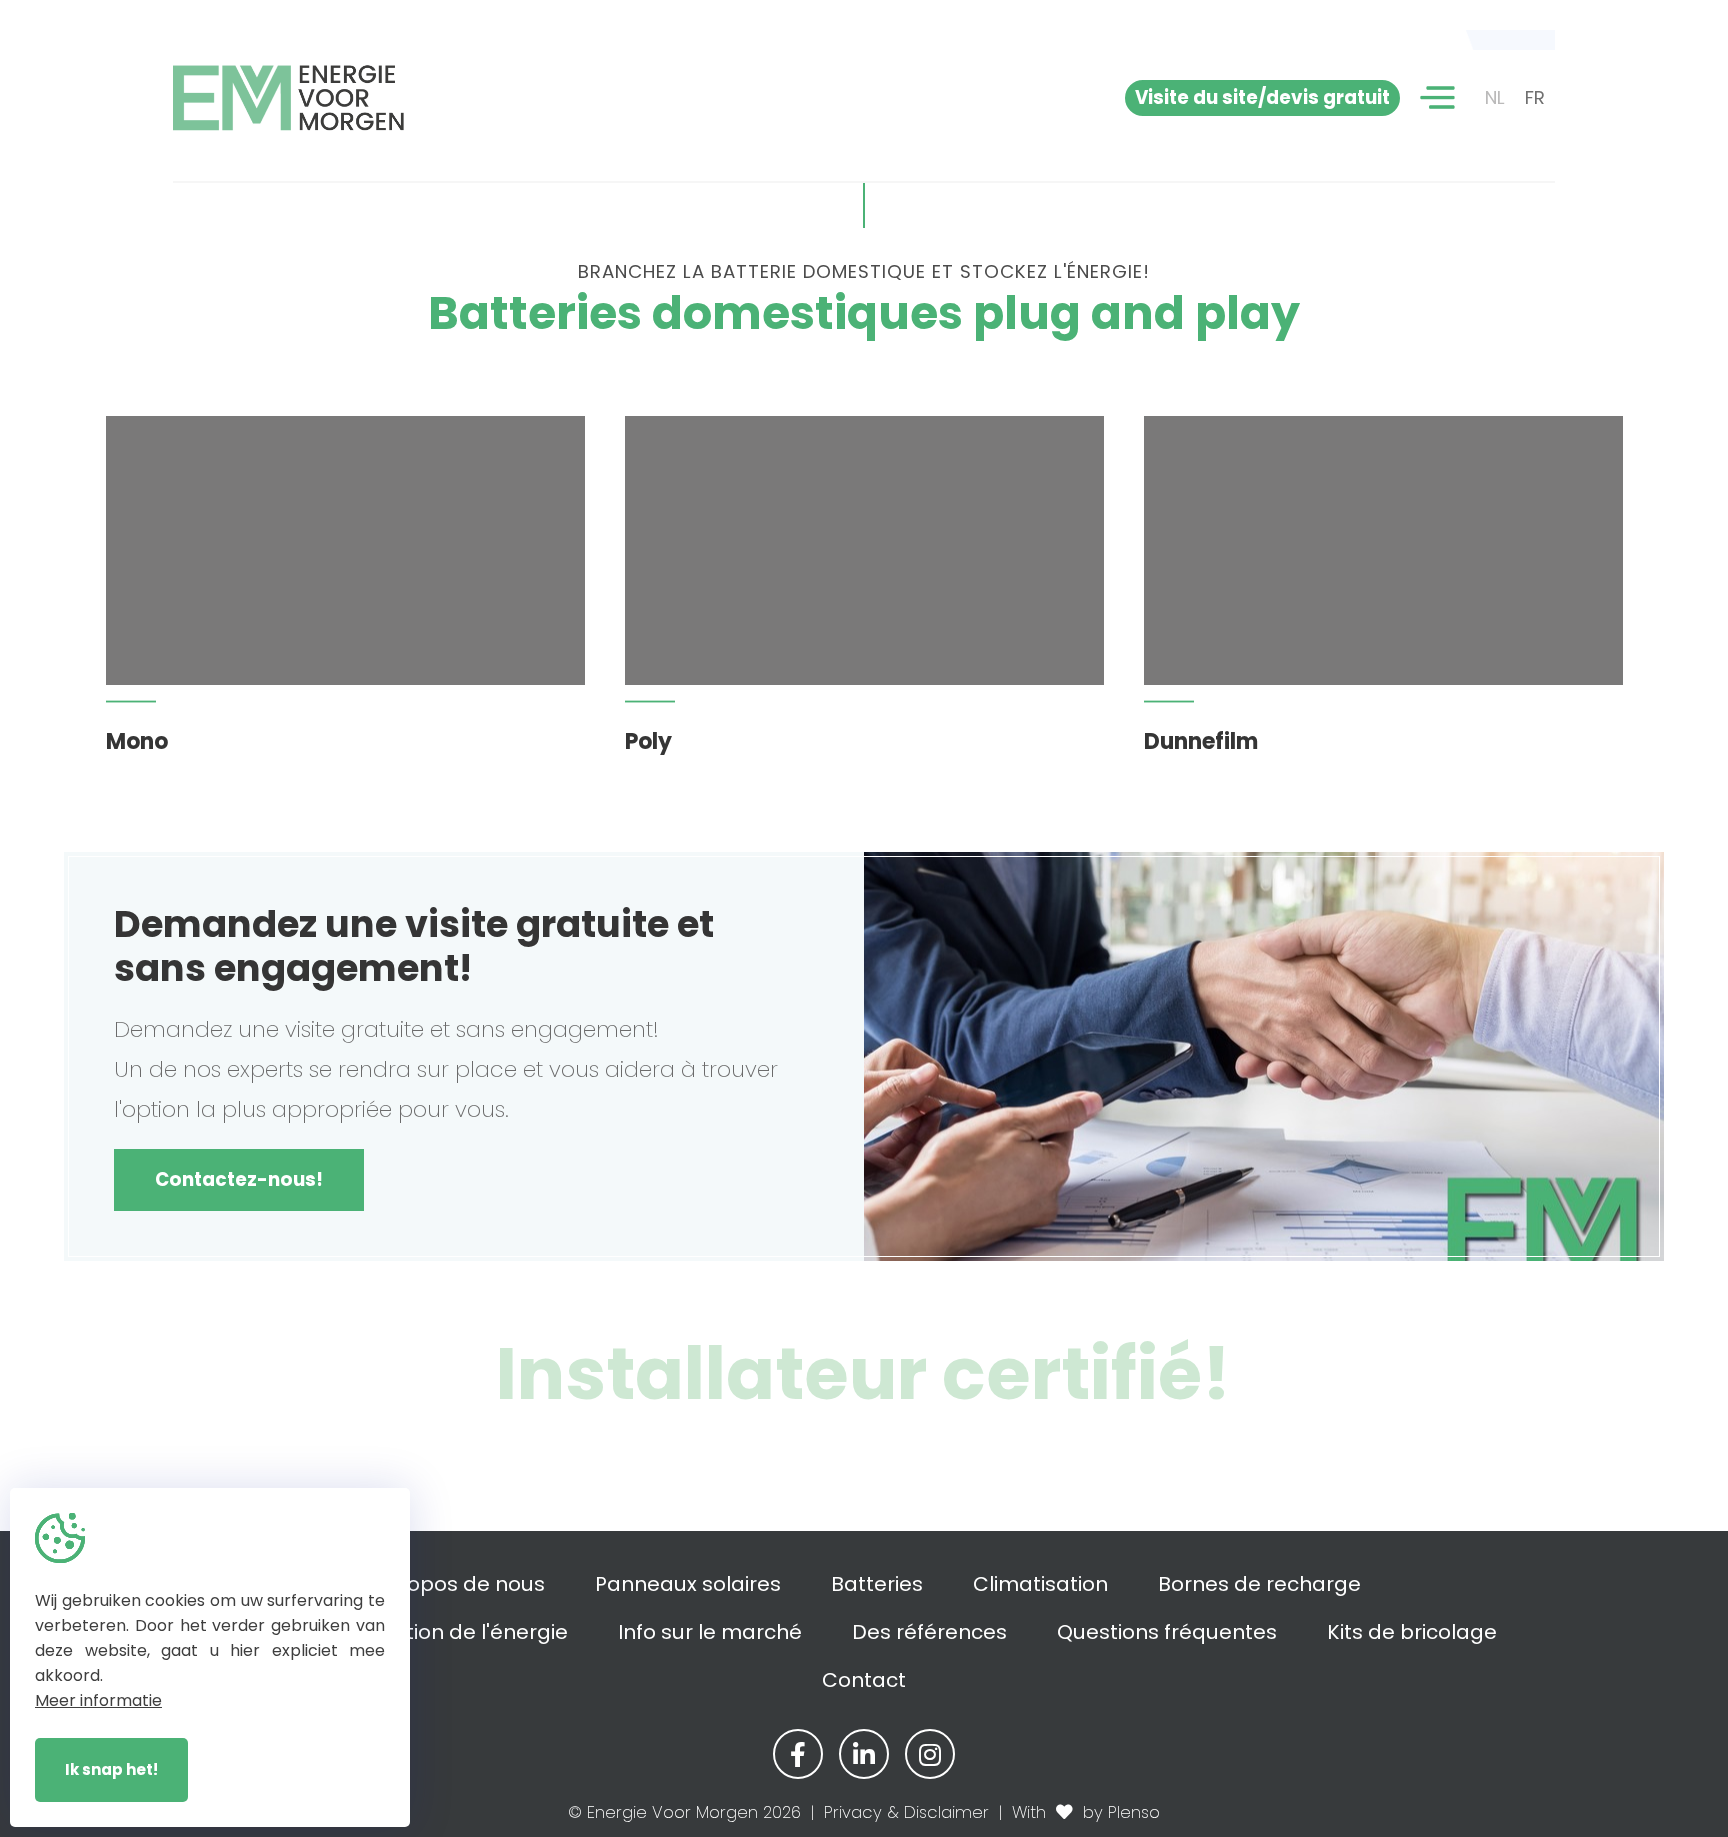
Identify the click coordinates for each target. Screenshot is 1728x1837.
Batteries (877, 1584)
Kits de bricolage (1412, 1632)
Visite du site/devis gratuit (1262, 97)
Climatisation (1040, 1584)
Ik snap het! (111, 1769)
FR (1535, 97)
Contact (864, 1680)
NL (1495, 97)
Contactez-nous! (239, 1179)
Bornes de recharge (1259, 1584)
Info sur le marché (710, 1632)
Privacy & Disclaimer (906, 1812)
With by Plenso (1086, 1812)
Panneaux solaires (688, 1584)
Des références (929, 1632)
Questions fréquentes (1167, 1632)
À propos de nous (456, 1584)
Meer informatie (98, 1700)
